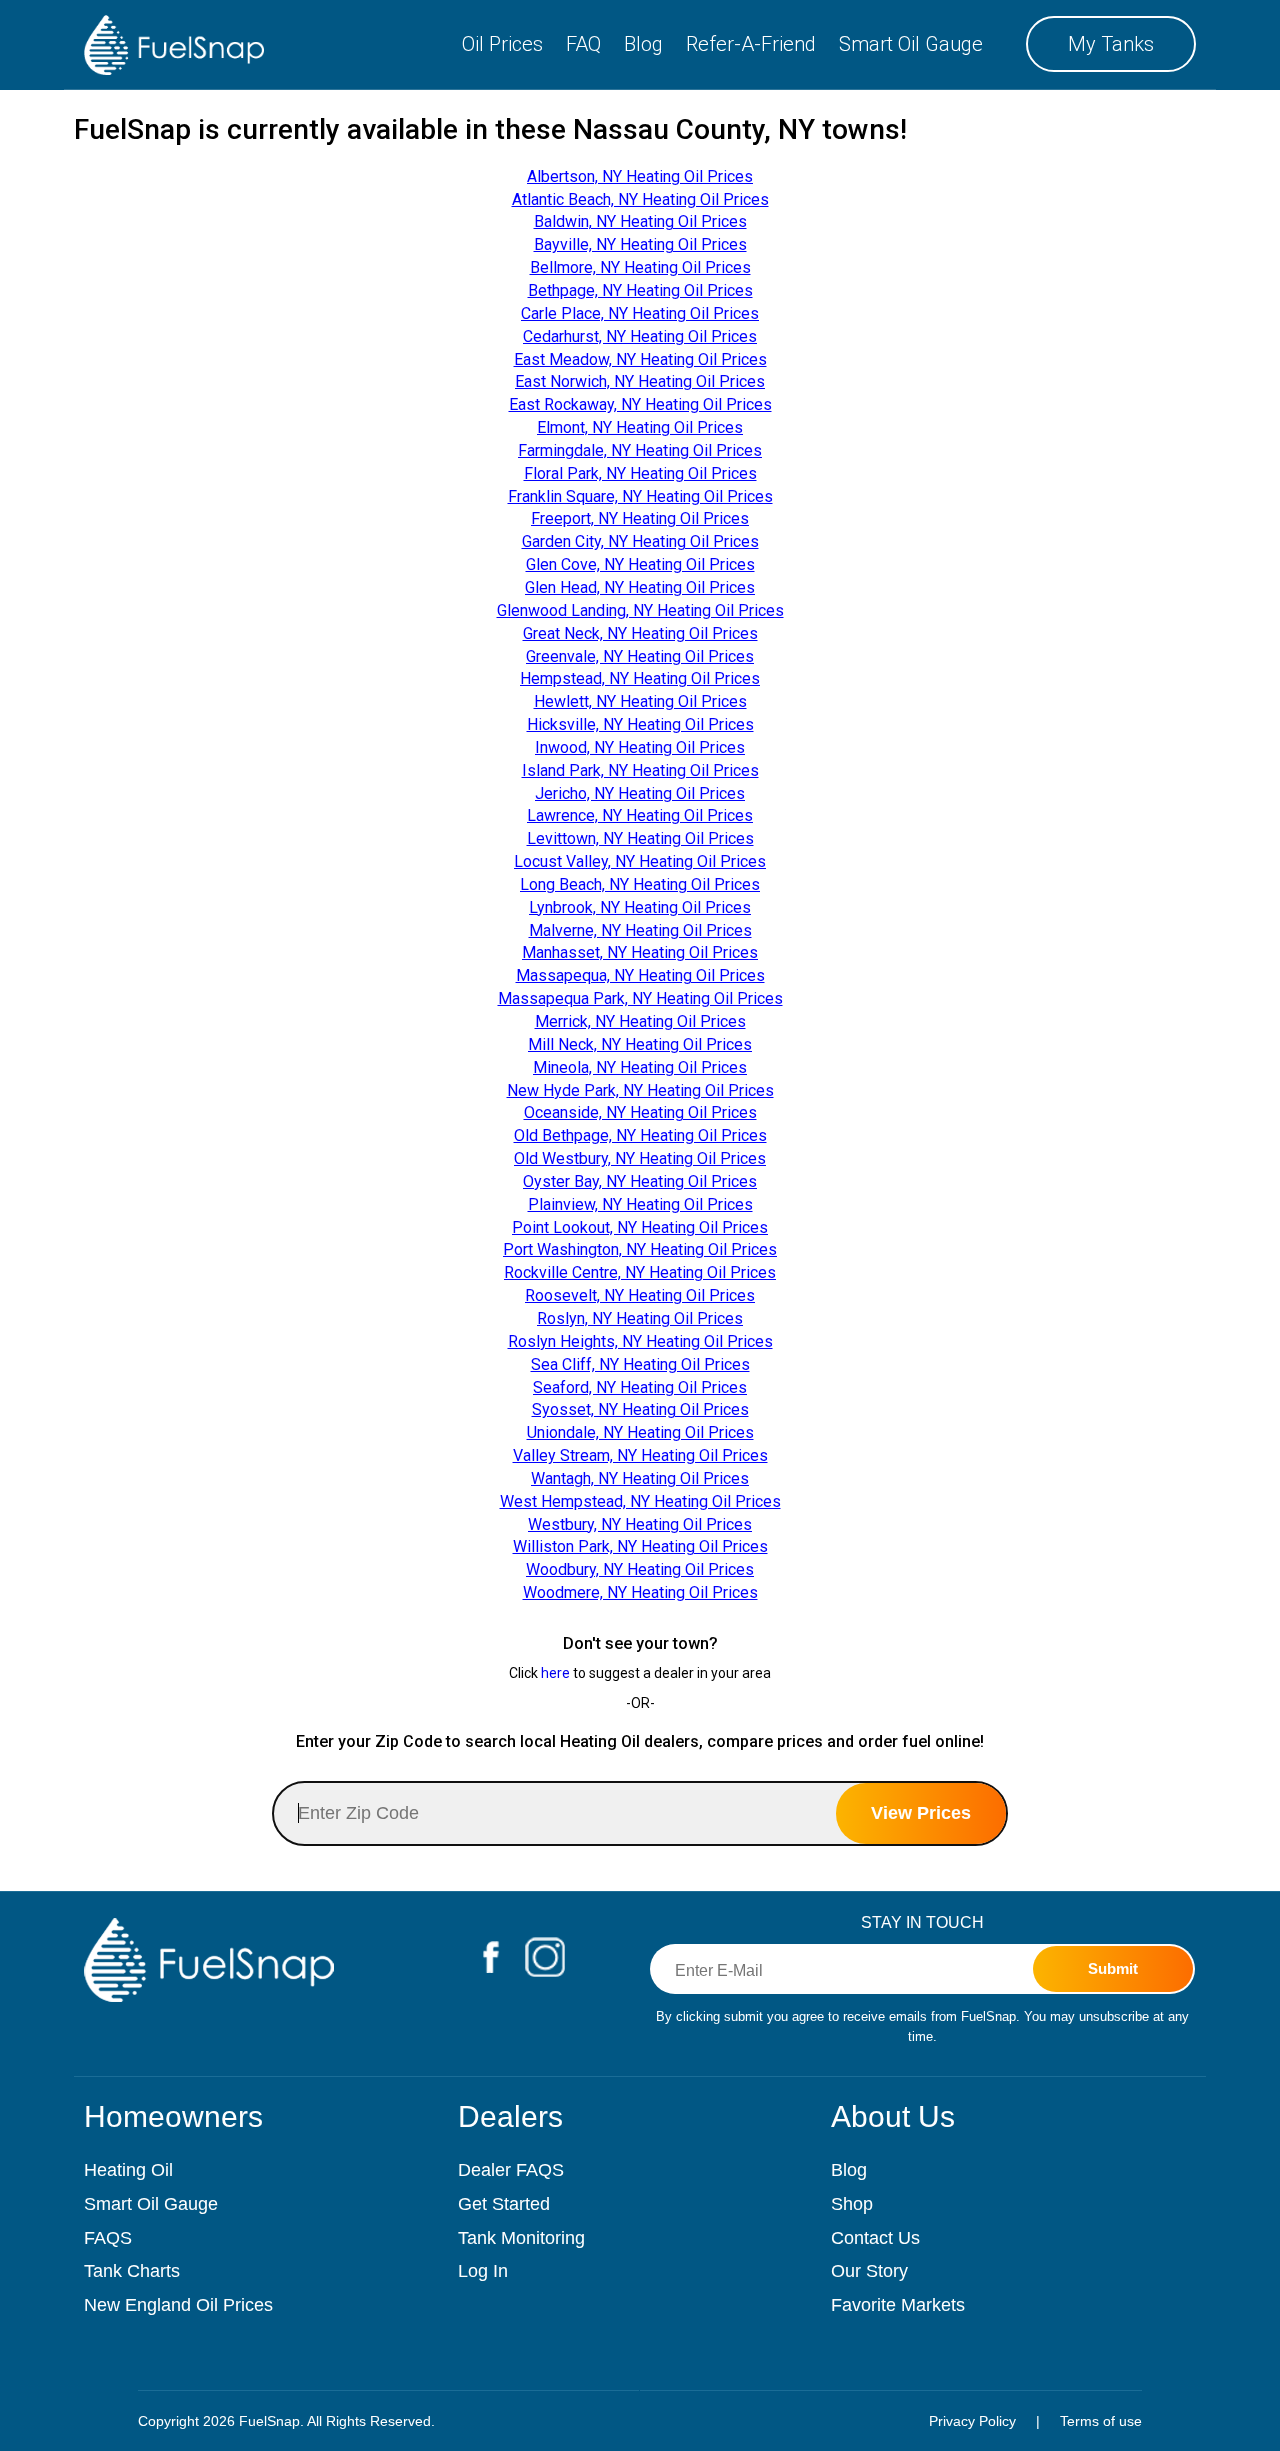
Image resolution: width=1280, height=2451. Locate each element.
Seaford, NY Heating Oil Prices (640, 1387)
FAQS (108, 2238)
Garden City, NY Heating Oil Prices (640, 541)
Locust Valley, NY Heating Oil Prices (640, 861)
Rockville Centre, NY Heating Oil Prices (640, 1272)
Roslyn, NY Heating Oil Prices (640, 1318)
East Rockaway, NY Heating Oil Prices (640, 404)
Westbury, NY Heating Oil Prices (640, 1524)
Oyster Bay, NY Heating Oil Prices (640, 1181)
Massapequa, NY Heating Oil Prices (640, 975)
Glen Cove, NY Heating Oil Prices (640, 564)
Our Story (869, 2271)
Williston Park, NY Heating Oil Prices (640, 1546)
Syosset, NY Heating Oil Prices (640, 1409)
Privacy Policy (972, 2421)
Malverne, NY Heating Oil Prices (640, 930)
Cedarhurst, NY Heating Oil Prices (640, 336)
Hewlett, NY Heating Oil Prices (640, 701)
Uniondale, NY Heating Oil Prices (640, 1432)
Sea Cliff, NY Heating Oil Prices (640, 1364)
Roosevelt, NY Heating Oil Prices (640, 1295)
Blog (643, 44)
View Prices (921, 1813)
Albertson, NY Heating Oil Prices (640, 176)
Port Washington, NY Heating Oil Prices (640, 1249)
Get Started (504, 2204)
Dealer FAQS (511, 2170)
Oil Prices (502, 44)
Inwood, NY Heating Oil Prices (640, 747)
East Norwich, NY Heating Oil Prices (640, 381)
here (555, 1673)
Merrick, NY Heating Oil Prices (640, 1021)
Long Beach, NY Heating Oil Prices (640, 884)
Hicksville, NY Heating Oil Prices (640, 724)
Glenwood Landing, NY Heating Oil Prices (640, 610)
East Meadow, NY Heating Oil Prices (640, 359)
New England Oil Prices (178, 2305)
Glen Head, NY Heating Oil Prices (640, 587)
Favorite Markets (898, 2305)
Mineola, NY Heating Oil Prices (640, 1067)
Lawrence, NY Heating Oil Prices (640, 815)
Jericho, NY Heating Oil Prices (640, 793)
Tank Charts (132, 2271)
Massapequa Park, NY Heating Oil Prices (640, 998)
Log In (483, 2271)
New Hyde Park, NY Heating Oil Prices (640, 1090)
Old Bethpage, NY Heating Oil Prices (640, 1135)
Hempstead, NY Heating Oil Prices (640, 678)
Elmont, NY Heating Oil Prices (640, 427)
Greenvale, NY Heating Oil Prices (640, 656)
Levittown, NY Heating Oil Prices (640, 838)
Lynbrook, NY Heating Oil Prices (640, 907)
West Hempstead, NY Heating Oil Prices (640, 1501)
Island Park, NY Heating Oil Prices (640, 770)
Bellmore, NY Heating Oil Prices (640, 267)
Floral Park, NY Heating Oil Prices (640, 473)
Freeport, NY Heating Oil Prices (640, 518)
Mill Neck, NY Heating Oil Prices (640, 1044)
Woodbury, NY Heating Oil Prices (640, 1569)
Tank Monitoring (521, 2238)
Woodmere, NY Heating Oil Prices (640, 1592)
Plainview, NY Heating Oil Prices (640, 1204)
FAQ (583, 44)
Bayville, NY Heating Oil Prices (640, 244)
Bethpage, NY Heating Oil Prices (640, 290)
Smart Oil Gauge (911, 44)
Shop (852, 2204)
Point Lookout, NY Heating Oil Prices (640, 1227)
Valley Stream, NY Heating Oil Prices (640, 1455)
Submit (1113, 1969)
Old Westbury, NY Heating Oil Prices (640, 1158)
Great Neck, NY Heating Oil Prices (640, 633)
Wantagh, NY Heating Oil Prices (640, 1478)
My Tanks (1111, 44)
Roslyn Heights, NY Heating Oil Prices (640, 1341)
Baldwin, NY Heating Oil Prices (640, 221)
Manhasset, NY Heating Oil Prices (640, 952)
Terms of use (1101, 2421)
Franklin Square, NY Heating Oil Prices (640, 496)
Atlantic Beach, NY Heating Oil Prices (640, 199)
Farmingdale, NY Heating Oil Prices (640, 450)
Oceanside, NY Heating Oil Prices (640, 1112)
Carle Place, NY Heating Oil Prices (640, 313)
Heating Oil (128, 2170)
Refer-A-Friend (751, 44)
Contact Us (875, 2238)
